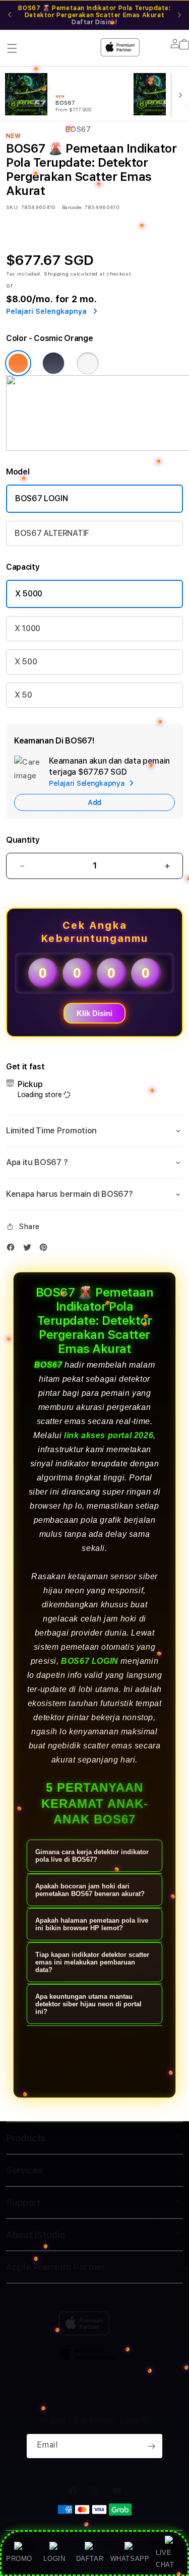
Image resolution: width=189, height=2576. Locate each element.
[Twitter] (30, 1249)
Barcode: (72, 207)
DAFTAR (90, 2559)
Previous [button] (10, 15)
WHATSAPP (130, 2559)
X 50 (23, 695)
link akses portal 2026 (109, 1435)
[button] (94, 1131)
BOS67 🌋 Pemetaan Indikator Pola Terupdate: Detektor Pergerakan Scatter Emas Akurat (94, 15)
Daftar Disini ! (94, 22)
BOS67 (48, 1365)
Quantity (23, 840)
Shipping (56, 274)
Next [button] (179, 15)
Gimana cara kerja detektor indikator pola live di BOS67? (92, 1856)
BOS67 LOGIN (41, 498)
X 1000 (27, 628)
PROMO (19, 2559)
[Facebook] (13, 1249)
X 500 (26, 662)
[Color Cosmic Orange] (18, 363)
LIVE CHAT (165, 2558)
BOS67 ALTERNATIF (52, 533)
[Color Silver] (88, 363)
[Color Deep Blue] (53, 363)
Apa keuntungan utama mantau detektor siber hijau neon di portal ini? (88, 2004)
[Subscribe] (151, 2446)
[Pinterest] (46, 1249)
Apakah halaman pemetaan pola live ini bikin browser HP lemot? (92, 1924)
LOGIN (54, 2559)
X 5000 (29, 594)
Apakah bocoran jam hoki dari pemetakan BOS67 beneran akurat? (90, 1890)
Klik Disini (94, 1013)
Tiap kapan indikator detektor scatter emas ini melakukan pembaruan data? (92, 1962)
